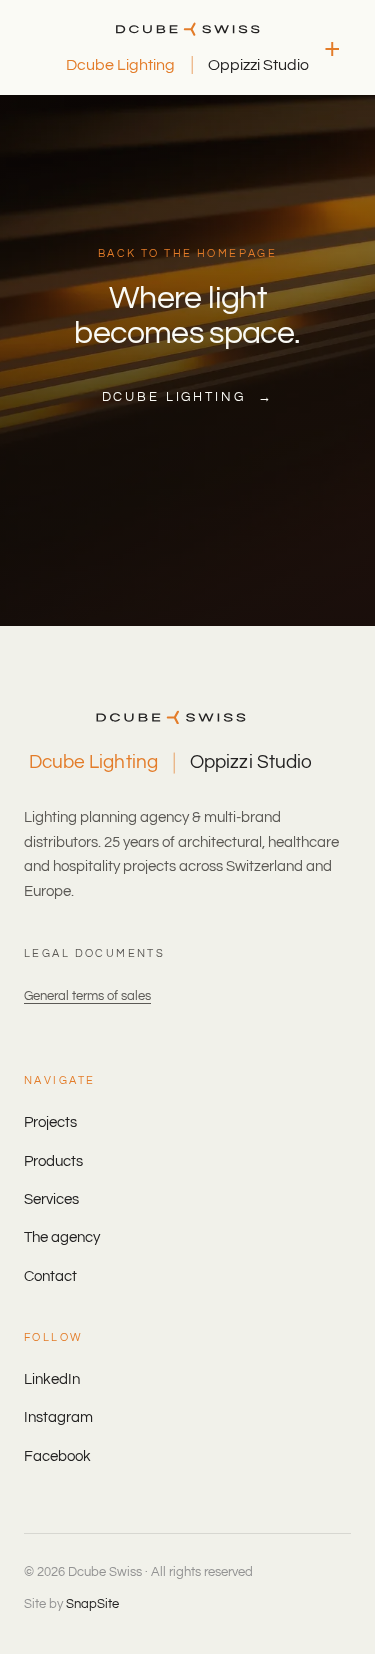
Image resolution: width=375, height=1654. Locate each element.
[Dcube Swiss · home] (187, 29)
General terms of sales (87, 996)
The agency (62, 1237)
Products (53, 1161)
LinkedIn (52, 1379)
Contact (50, 1276)
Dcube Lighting (120, 65)
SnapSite (92, 1604)
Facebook (57, 1456)
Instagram (58, 1417)
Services (51, 1199)
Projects (50, 1122)
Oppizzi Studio (258, 65)
